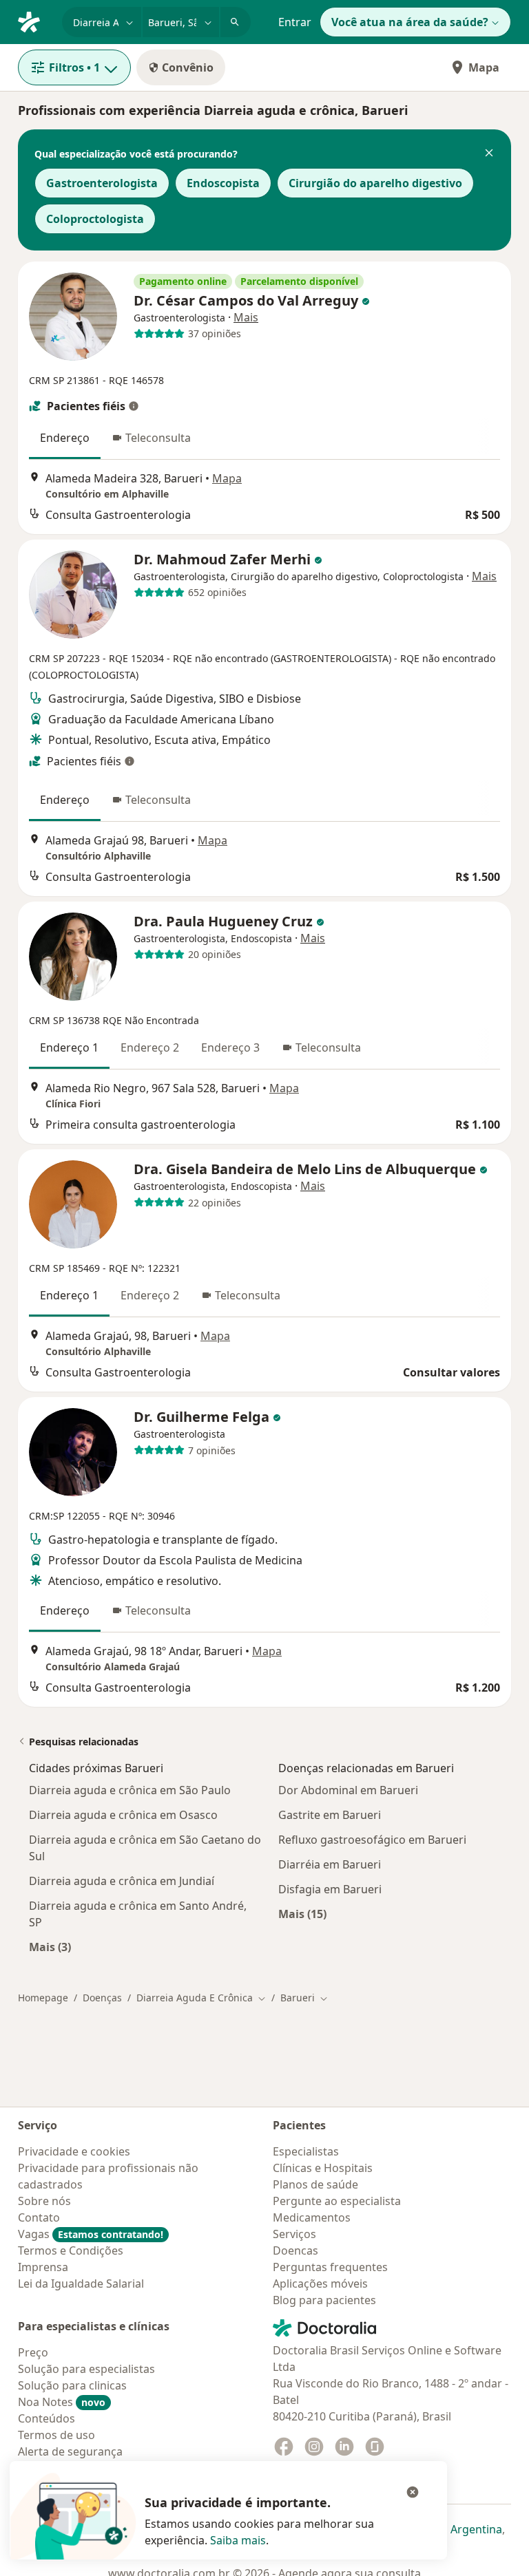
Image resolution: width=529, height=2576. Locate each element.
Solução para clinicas (72, 2385)
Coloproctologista (95, 219)
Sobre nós (44, 2201)
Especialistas (306, 2151)
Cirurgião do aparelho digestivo (375, 183)
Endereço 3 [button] (230, 1047)
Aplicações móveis (320, 2284)
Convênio (188, 67)
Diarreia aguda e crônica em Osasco (123, 1815)
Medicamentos (312, 2217)
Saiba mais (238, 2540)
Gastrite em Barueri (330, 1815)
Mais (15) (302, 1914)
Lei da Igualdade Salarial (81, 2284)
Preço (33, 2352)
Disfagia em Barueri (330, 1889)
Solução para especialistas (86, 2369)
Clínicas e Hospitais (323, 2168)
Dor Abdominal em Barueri (348, 1790)
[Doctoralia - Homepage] (34, 21)
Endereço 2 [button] (150, 1047)
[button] (489, 154)
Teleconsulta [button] (158, 438)
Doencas (295, 2250)
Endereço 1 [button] (69, 1047)
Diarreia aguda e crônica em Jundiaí (122, 1881)
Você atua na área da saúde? (410, 22)
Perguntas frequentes (330, 2267)
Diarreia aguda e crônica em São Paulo (130, 1790)
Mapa (484, 67)
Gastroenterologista (102, 183)
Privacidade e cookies (74, 2151)
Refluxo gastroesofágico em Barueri (372, 1840)
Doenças (102, 1998)
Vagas (91, 2234)
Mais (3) (50, 1947)
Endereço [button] (65, 438)
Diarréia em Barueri (330, 1864)
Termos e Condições (71, 2250)
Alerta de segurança (70, 2451)
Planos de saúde (315, 2184)
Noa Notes (62, 2402)
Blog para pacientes (324, 2300)
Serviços (294, 2234)
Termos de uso (56, 2435)
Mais (246, 317)
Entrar (295, 22)
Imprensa (43, 2267)
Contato (39, 2217)
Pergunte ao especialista (337, 2201)
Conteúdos (46, 2418)
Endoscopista (223, 183)
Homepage (43, 1998)
